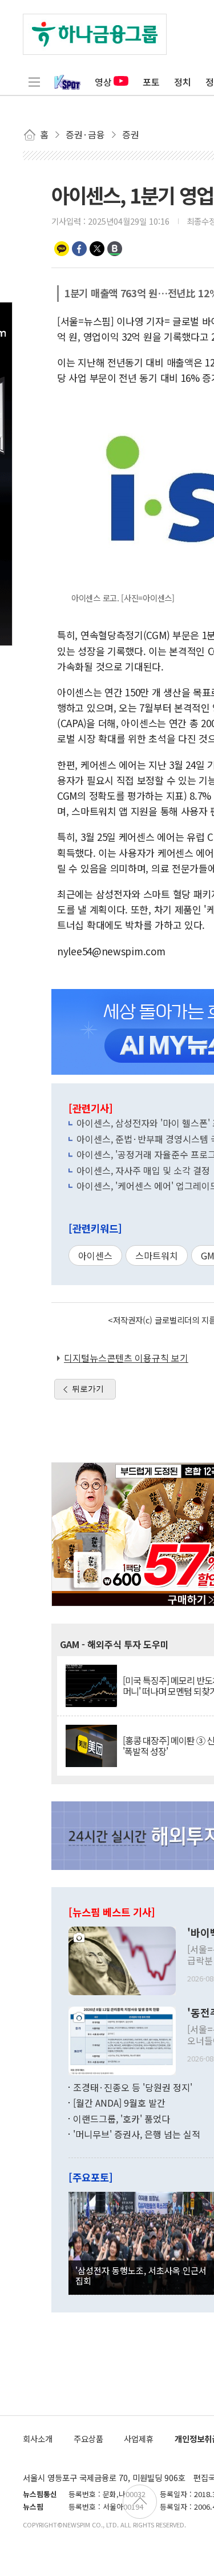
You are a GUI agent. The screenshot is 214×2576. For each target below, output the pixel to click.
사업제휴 (139, 2439)
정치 (183, 82)
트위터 (97, 249)
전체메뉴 (34, 82)
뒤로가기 (88, 1389)
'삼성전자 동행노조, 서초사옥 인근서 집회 (141, 2275)
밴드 (115, 249)
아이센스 (95, 1255)
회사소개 (38, 2439)
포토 (151, 82)
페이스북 (79, 249)
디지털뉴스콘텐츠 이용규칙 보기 (126, 1358)
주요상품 (88, 2439)
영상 (103, 82)
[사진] (122, 1959)
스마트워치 (157, 1255)
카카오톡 (62, 249)
